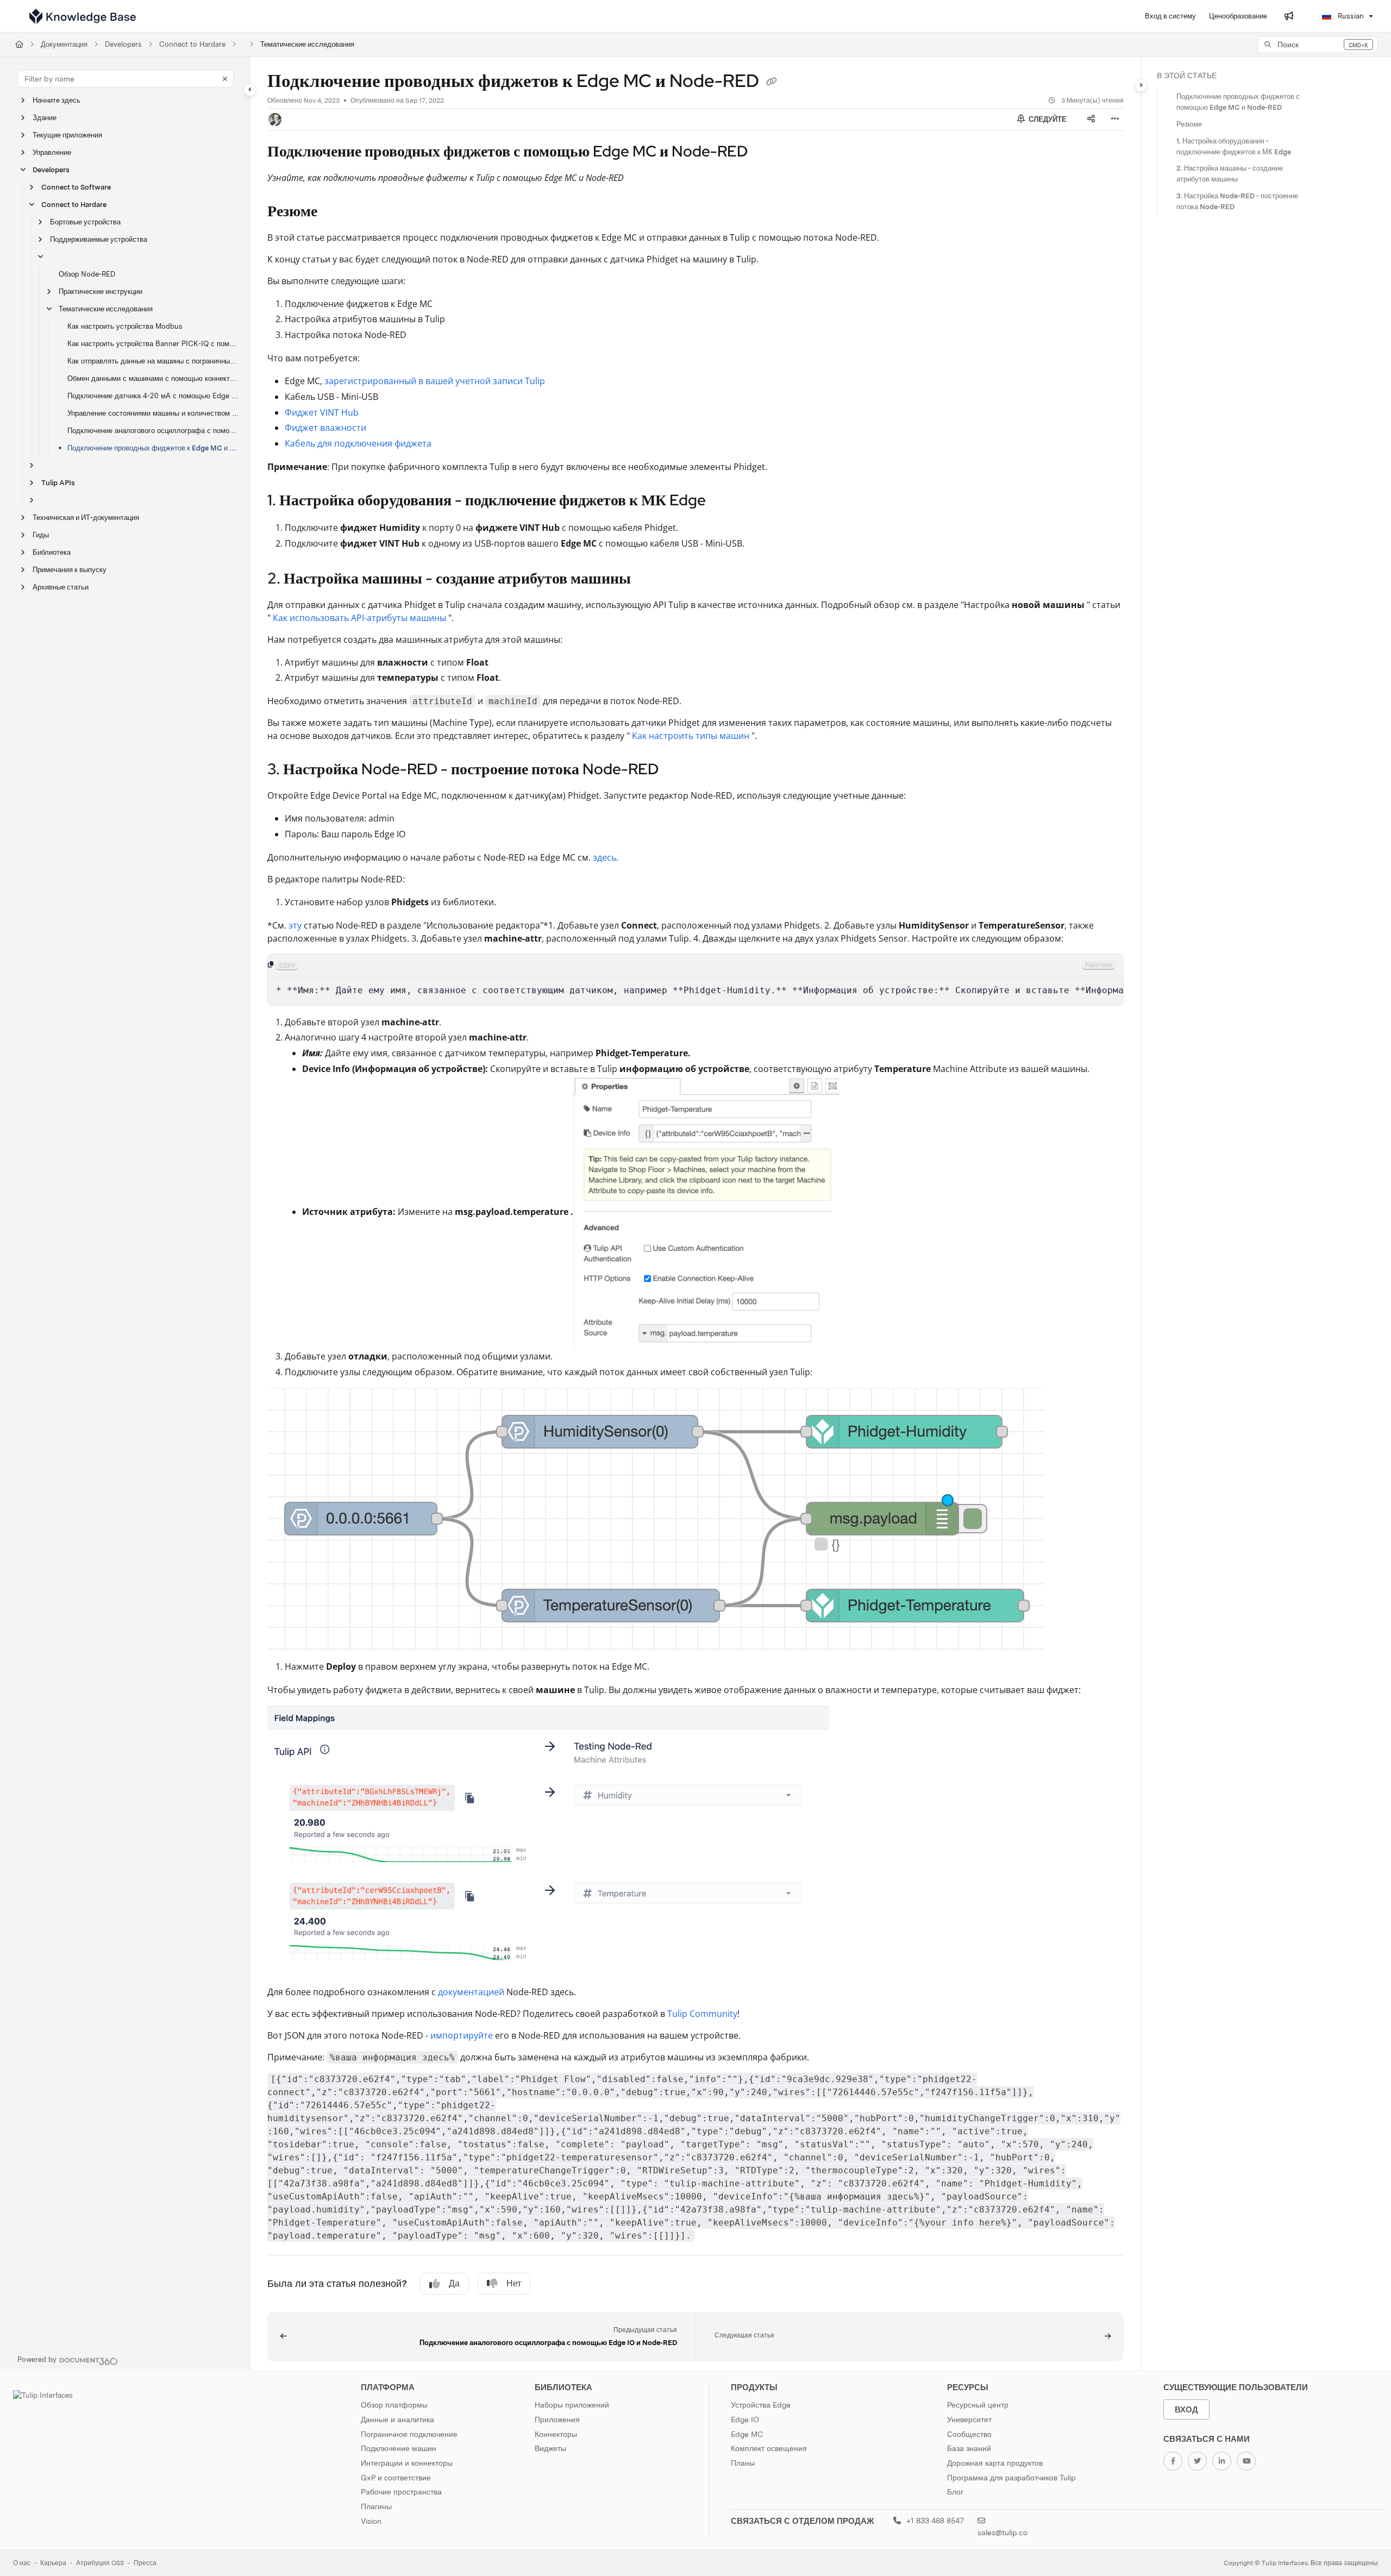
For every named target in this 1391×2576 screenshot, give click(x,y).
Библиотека (52, 552)
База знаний (969, 2448)
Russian (1350, 16)
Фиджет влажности (325, 428)
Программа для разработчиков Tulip (1011, 2478)
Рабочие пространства (401, 2492)
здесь (604, 857)
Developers (123, 44)
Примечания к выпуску (70, 570)
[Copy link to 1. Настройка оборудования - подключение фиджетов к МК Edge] (723, 502)
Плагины (376, 2506)
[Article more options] (1115, 120)
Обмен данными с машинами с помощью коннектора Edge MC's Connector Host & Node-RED (153, 378)
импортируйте (462, 2035)
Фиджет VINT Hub (322, 412)
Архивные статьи (61, 587)
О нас (22, 2563)
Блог (955, 2492)
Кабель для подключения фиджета (358, 443)
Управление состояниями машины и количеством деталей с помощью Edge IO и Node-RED (153, 413)
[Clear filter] (225, 79)
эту (295, 925)
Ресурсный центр (978, 2405)
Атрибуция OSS (100, 2563)
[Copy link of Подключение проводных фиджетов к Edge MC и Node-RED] (772, 83)
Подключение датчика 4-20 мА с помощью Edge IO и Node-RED (153, 396)
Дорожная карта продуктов (995, 2463)
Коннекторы (556, 2434)
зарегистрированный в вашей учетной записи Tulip (435, 381)
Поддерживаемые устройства (99, 239)
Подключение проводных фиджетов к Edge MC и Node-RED (153, 448)
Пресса (145, 2563)
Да (454, 2283)
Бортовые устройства (85, 222)
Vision (371, 2521)
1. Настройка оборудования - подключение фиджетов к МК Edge (1234, 146)
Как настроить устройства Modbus (125, 326)
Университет (969, 2420)
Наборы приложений (572, 2405)
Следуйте (1047, 119)
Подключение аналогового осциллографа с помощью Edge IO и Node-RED (153, 431)
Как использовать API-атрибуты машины (359, 618)
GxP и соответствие (396, 2478)
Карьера (53, 2563)
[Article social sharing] (1091, 120)
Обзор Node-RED (87, 274)
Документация (64, 44)
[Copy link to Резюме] (335, 212)
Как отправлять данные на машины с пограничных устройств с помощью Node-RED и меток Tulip (153, 361)
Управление (52, 152)
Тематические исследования (307, 44)
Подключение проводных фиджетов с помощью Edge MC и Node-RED (1238, 102)
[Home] (83, 16)
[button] (1318, 45)
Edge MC (747, 2434)
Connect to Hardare (192, 44)
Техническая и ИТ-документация (86, 518)
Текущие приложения (67, 135)
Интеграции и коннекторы (407, 2463)
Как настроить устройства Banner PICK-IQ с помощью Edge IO (153, 344)
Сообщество (969, 2434)
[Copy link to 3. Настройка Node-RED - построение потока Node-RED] (676, 770)
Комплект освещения (769, 2448)
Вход (1186, 2409)
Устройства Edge (761, 2405)
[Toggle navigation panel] (250, 90)
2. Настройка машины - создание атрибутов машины (1230, 174)
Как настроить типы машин (691, 736)
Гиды (41, 535)
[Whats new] (1289, 16)
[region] (695, 980)
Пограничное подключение (409, 2434)
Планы (743, 2463)
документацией (471, 1992)
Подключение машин (399, 2448)
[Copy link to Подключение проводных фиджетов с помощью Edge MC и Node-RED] (765, 152)
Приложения (557, 2420)
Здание (45, 118)
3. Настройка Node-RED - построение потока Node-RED (1237, 201)
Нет (514, 2283)
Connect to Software (76, 187)
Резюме (1189, 124)
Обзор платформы (394, 2405)
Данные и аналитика (397, 2420)
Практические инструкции (101, 292)
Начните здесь (57, 100)
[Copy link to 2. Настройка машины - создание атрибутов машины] (648, 579)
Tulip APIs (58, 483)
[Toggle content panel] (1141, 85)
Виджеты (550, 2448)
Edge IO (745, 2420)
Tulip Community (702, 2014)
